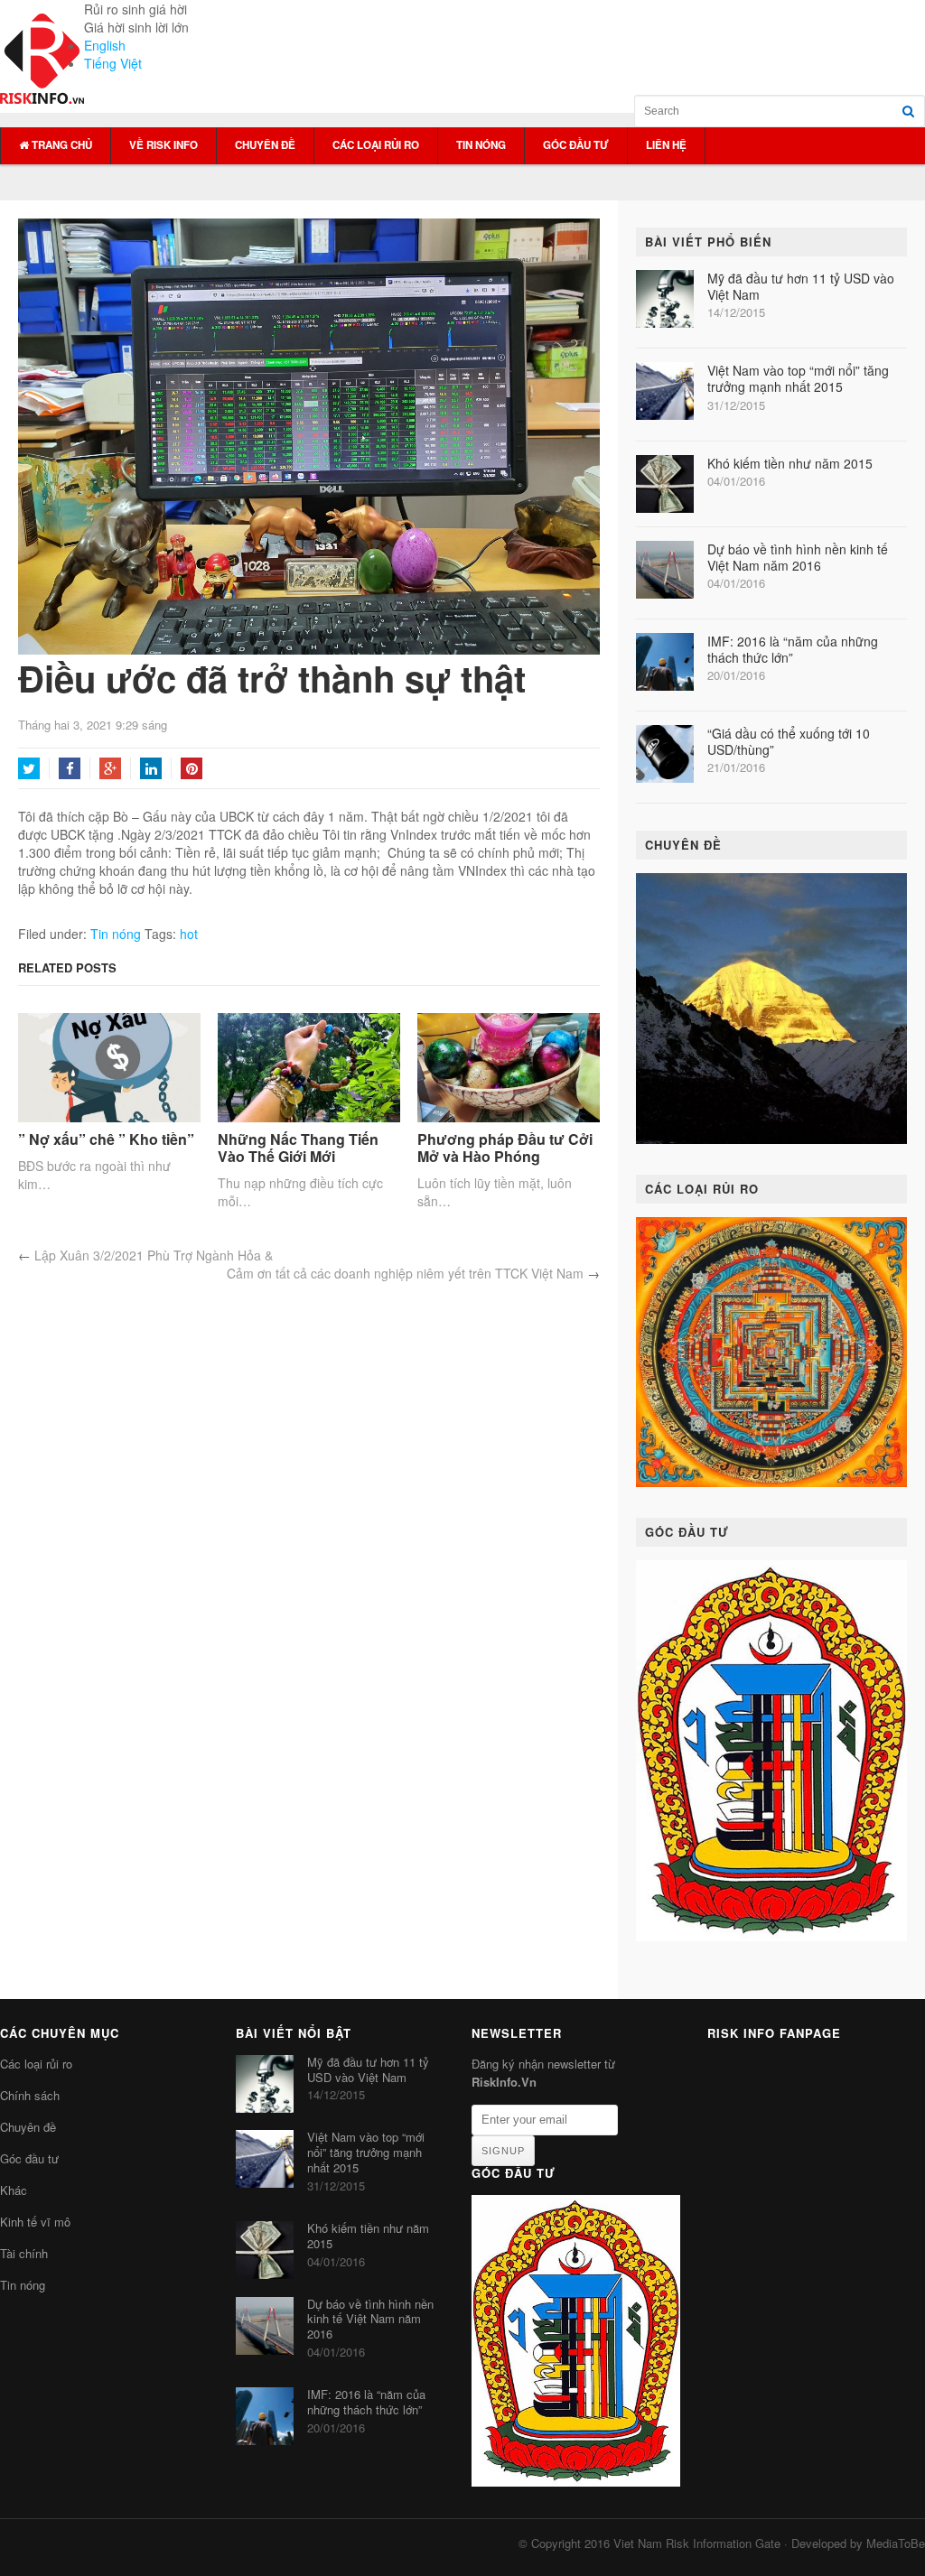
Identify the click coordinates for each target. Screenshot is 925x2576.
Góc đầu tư (576, 145)
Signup (503, 2151)
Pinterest (192, 768)
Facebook (70, 768)
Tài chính (24, 2253)
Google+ (110, 768)
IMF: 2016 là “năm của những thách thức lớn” (793, 649)
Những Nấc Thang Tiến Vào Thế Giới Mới (298, 1148)
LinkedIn (151, 768)
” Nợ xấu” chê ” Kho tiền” (106, 1139)
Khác (14, 2190)
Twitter (29, 768)
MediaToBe (896, 2543)
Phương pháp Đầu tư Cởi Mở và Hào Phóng (505, 1148)
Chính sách (30, 2095)
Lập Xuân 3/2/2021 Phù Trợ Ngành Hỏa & (154, 1255)
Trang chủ (61, 145)
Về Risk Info (164, 145)
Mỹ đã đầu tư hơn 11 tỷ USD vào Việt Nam (801, 286)
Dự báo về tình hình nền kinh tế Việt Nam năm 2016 (798, 557)
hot (189, 934)
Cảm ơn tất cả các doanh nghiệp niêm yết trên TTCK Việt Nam (405, 1273)
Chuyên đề (265, 145)
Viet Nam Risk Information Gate (697, 2543)
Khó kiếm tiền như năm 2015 (790, 463)
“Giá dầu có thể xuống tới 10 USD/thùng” (789, 741)
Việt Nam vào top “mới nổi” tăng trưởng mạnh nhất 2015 (798, 378)
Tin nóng (481, 145)
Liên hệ (666, 145)
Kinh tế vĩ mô (35, 2222)
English (105, 45)
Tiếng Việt (113, 63)
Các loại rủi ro (376, 145)
